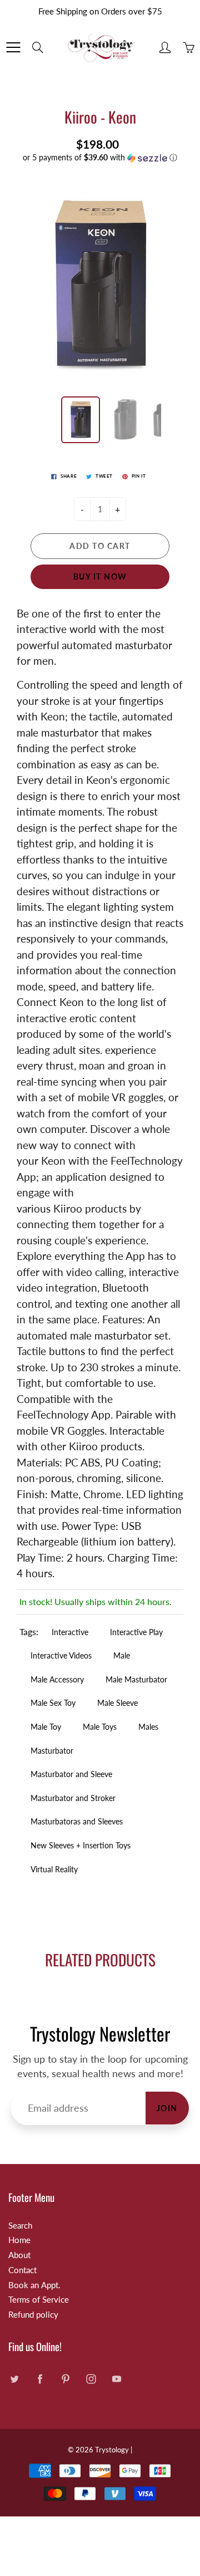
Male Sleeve (117, 1703)
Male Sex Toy (53, 1703)
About (19, 2255)
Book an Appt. (34, 2285)
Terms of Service (39, 2300)
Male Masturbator (136, 1679)
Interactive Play (136, 1632)
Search (20, 2226)
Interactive (70, 1632)
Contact (22, 2270)
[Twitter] (14, 2379)
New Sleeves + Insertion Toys (81, 1845)
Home (19, 2240)
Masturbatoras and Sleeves (77, 1821)
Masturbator (52, 1751)
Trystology (112, 2450)
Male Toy (46, 1727)
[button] (100, 158)
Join (167, 2108)
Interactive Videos (61, 1655)
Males (148, 1727)
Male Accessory (57, 1679)
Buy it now (100, 576)
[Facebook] (40, 2379)
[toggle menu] (13, 47)
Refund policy (33, 2315)
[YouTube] (116, 2379)
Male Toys (100, 1727)
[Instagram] (91, 2379)
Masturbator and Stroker (73, 1798)
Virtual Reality (54, 1869)
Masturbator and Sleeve (71, 1774)
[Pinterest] (65, 2379)
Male (122, 1655)
